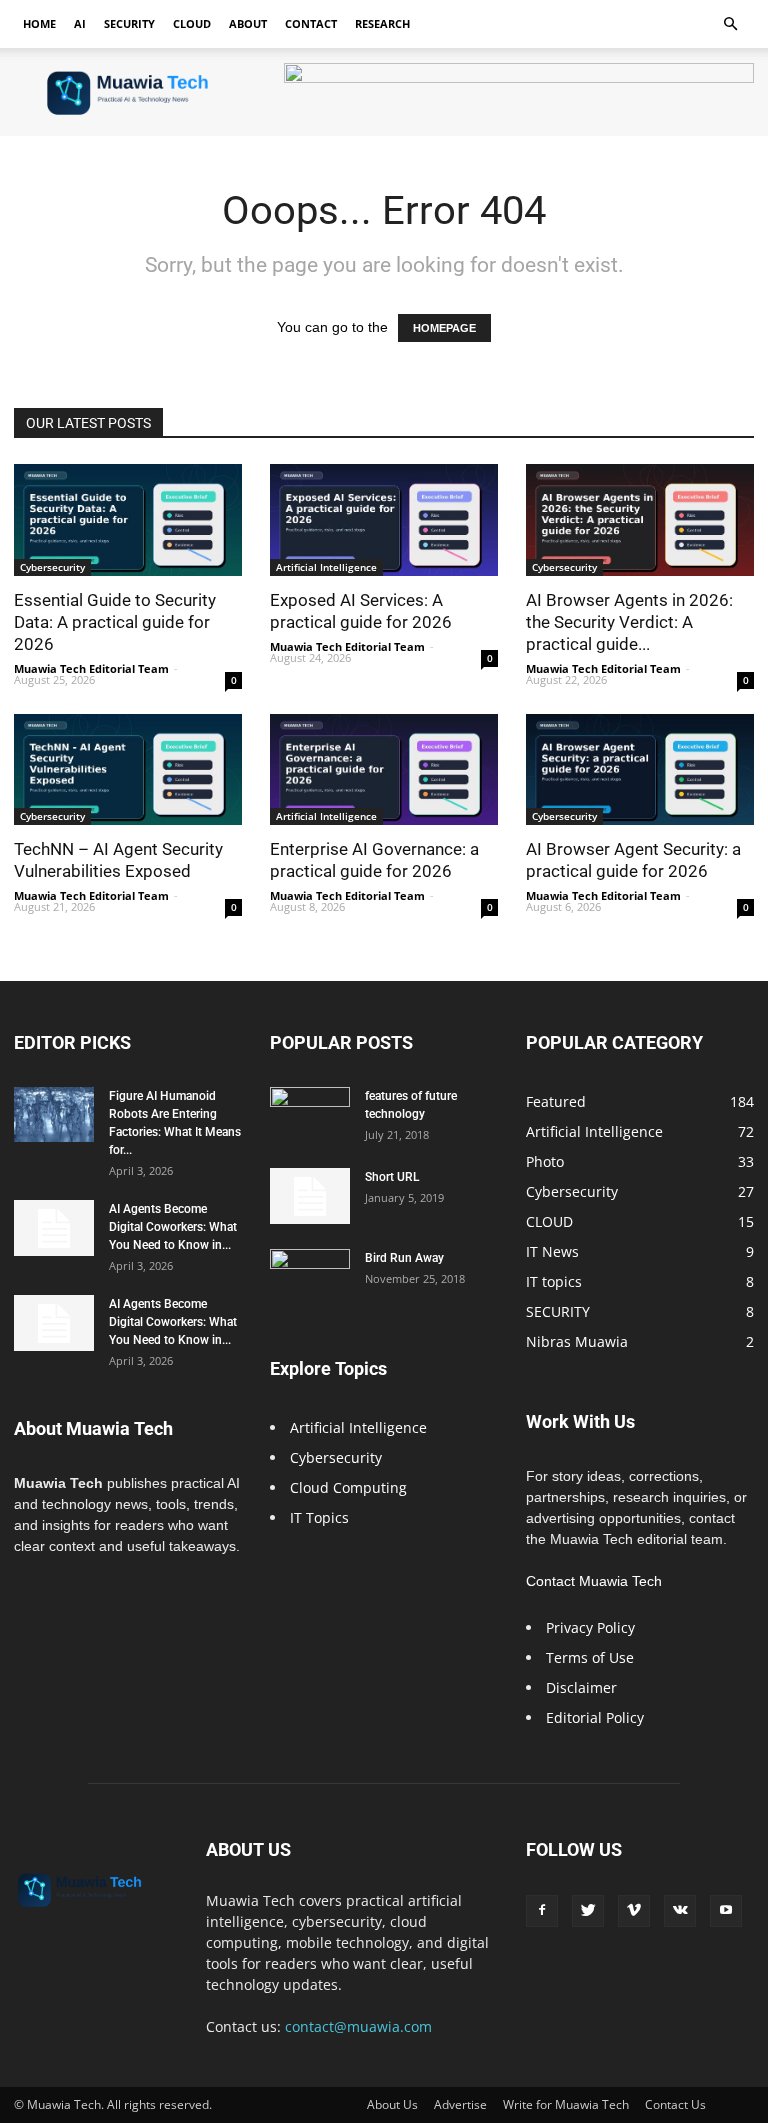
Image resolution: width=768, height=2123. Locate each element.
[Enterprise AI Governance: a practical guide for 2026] (384, 770)
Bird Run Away (404, 1258)
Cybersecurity (52, 567)
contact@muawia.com (358, 2026)
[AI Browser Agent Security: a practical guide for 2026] (640, 770)
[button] (730, 24)
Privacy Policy (590, 1627)
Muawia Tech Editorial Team (91, 668)
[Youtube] (726, 1911)
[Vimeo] (634, 1911)
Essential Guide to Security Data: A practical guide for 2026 (115, 622)
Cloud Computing (348, 1487)
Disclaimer (581, 1687)
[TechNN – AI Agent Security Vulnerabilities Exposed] (128, 770)
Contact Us (675, 2104)
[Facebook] (542, 1911)
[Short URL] (310, 1196)
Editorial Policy (595, 1717)
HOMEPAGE (444, 328)
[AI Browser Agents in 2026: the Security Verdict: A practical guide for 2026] (640, 520)
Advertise (460, 2104)
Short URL (392, 1177)
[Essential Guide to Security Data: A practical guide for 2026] (128, 520)
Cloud (192, 23)
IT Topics (319, 1517)
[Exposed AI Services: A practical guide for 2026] (384, 520)
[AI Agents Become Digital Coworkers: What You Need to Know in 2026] (54, 1228)
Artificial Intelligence (326, 567)
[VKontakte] (680, 1911)
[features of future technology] (310, 1115)
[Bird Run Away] (310, 1277)
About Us (392, 2104)
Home (39, 23)
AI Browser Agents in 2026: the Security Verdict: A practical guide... (629, 622)
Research (382, 23)
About (248, 23)
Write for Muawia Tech (566, 2104)
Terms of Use (590, 1657)
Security (129, 23)
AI (80, 23)
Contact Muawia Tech (594, 1581)
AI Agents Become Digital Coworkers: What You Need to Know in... (173, 1227)
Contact (311, 23)
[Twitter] (588, 1911)
